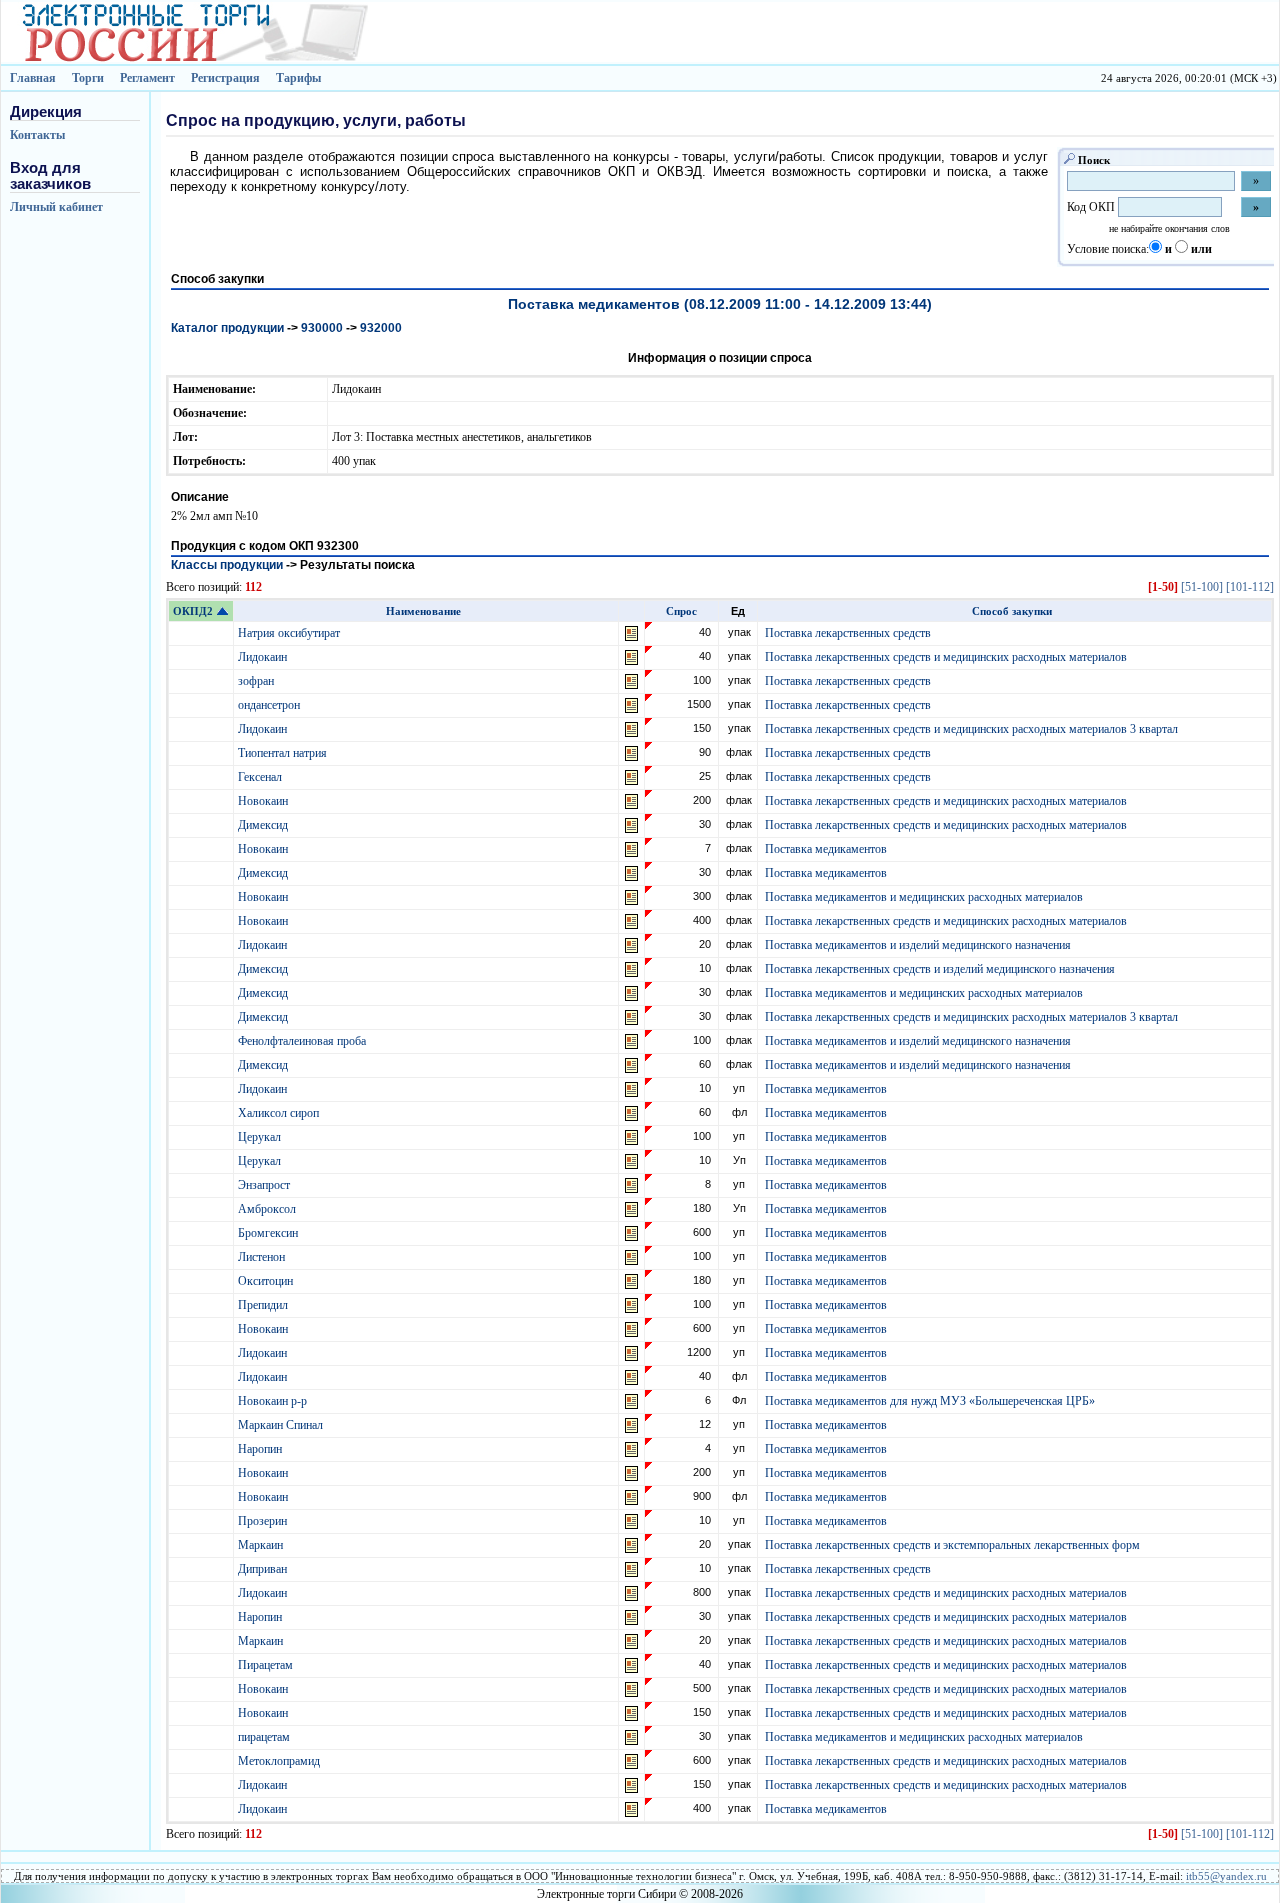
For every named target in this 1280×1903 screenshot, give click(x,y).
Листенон (263, 1257)
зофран (257, 681)
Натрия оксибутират (290, 633)
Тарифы (298, 78)
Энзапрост (265, 1185)
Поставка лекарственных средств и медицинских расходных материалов (946, 657)
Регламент (147, 78)
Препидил (264, 1305)
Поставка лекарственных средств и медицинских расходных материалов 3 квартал (971, 729)
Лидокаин (264, 657)
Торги (88, 78)
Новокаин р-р (274, 1401)
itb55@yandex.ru (1226, 1876)
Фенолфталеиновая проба (303, 1041)
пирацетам (265, 1737)
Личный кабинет (56, 207)
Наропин (261, 1449)
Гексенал (261, 777)
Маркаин (262, 1545)
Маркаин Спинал (282, 1425)
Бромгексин (269, 1233)
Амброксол (268, 1209)
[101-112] (1250, 587)
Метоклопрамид (280, 1761)
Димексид (264, 825)
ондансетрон (270, 705)
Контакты (37, 135)
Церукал (261, 1137)
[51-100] (1202, 587)
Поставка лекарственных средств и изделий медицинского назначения (940, 969)
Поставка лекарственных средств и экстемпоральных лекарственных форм (952, 1545)
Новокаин (264, 801)
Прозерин (264, 1521)
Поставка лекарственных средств (848, 633)
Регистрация (225, 78)
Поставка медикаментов (826, 849)
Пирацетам (267, 1665)
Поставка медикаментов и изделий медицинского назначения (918, 945)
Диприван (264, 1569)
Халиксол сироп (280, 1113)
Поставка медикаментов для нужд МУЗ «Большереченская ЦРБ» (930, 1401)
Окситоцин (267, 1281)
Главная (33, 78)
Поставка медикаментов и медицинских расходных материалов (924, 897)
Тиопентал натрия (284, 753)
